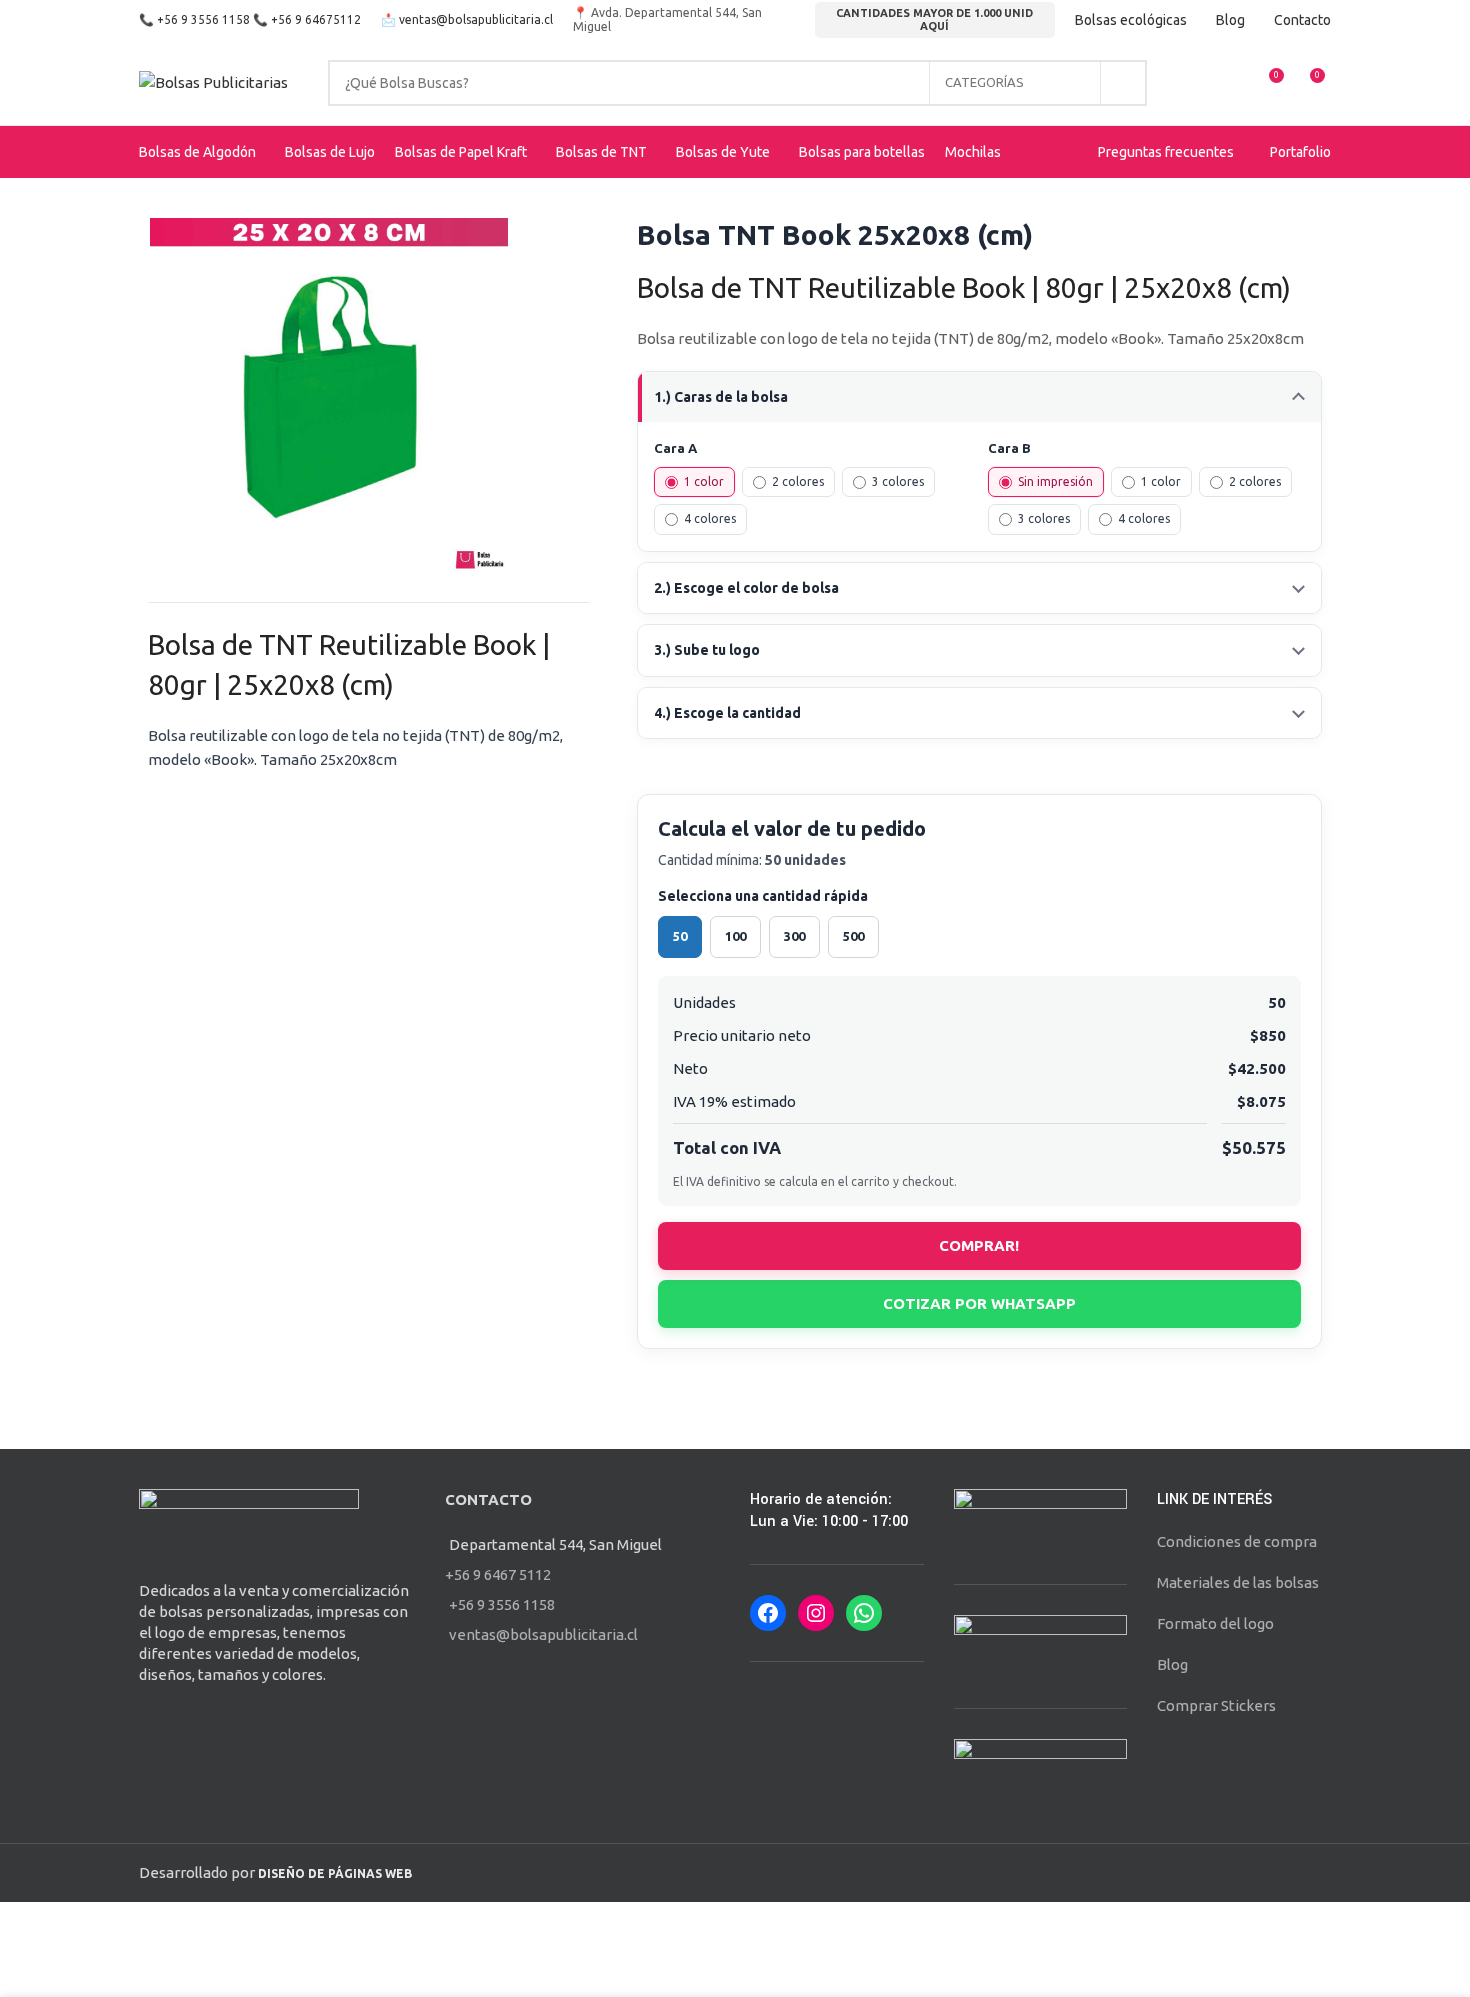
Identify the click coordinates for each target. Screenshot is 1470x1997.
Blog (1172, 1664)
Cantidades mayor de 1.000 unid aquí (934, 19)
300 (794, 936)
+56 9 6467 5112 (498, 1574)
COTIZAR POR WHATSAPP (979, 1303)
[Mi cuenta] (1195, 83)
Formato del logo (1215, 1623)
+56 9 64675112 (316, 19)
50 (680, 936)
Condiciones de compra (1237, 1541)
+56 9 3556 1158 (203, 19)
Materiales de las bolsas (1238, 1582)
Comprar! (979, 1245)
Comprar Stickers (1216, 1705)
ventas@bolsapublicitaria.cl (476, 19)
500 (853, 936)
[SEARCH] (1124, 83)
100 (735, 936)
